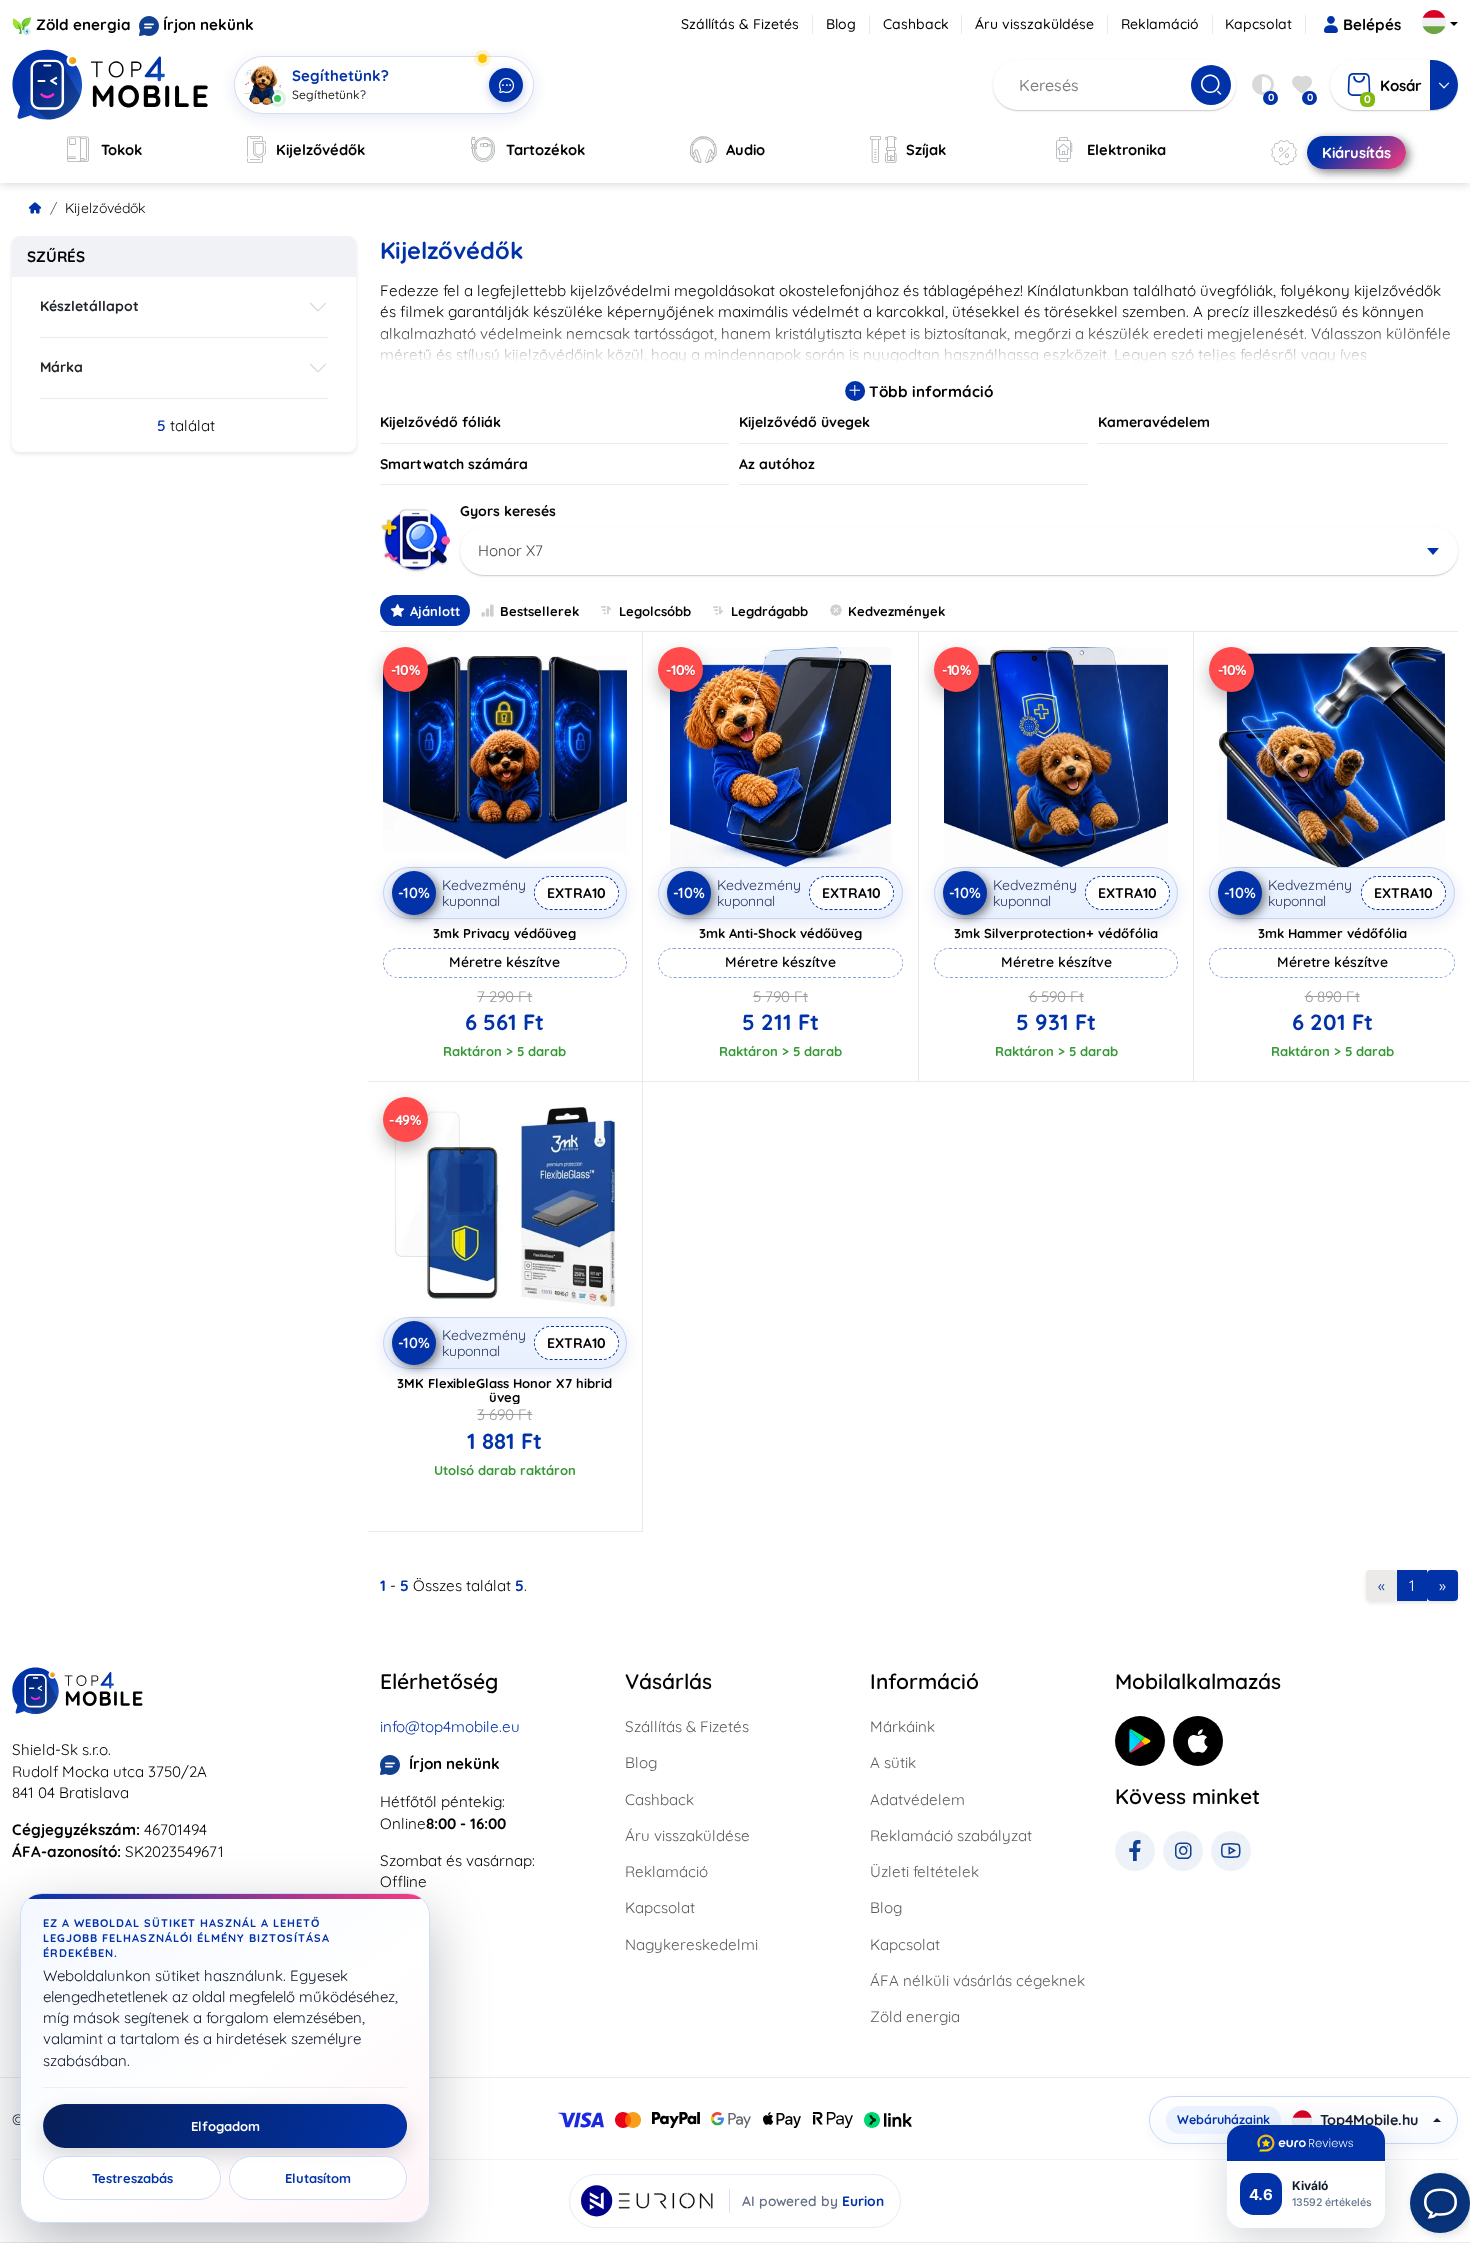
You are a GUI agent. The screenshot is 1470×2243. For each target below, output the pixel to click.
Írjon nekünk (208, 24)
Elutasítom (318, 2178)
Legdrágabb (769, 611)
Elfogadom (225, 2126)
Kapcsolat (1258, 24)
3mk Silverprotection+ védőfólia (1056, 933)
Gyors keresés (508, 511)
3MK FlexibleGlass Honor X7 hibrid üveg (504, 1390)
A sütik (893, 1762)
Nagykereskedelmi (691, 1944)
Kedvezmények (896, 611)
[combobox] (959, 551)
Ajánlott (435, 611)
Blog (841, 24)
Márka (61, 367)
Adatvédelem (917, 1799)
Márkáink (902, 1726)
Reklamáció (1160, 24)
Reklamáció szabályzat (951, 1835)
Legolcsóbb (655, 611)
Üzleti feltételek (924, 1871)
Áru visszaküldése (1034, 24)
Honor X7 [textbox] (510, 550)
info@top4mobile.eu (450, 1726)
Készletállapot (89, 306)
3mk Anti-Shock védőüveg (780, 933)
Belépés (1372, 24)
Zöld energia (83, 24)
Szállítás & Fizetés (740, 24)
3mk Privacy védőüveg (504, 933)
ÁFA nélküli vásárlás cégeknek (977, 1980)
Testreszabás (132, 2178)
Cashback (916, 24)
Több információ (929, 391)
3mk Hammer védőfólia (1332, 933)
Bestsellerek (539, 611)
